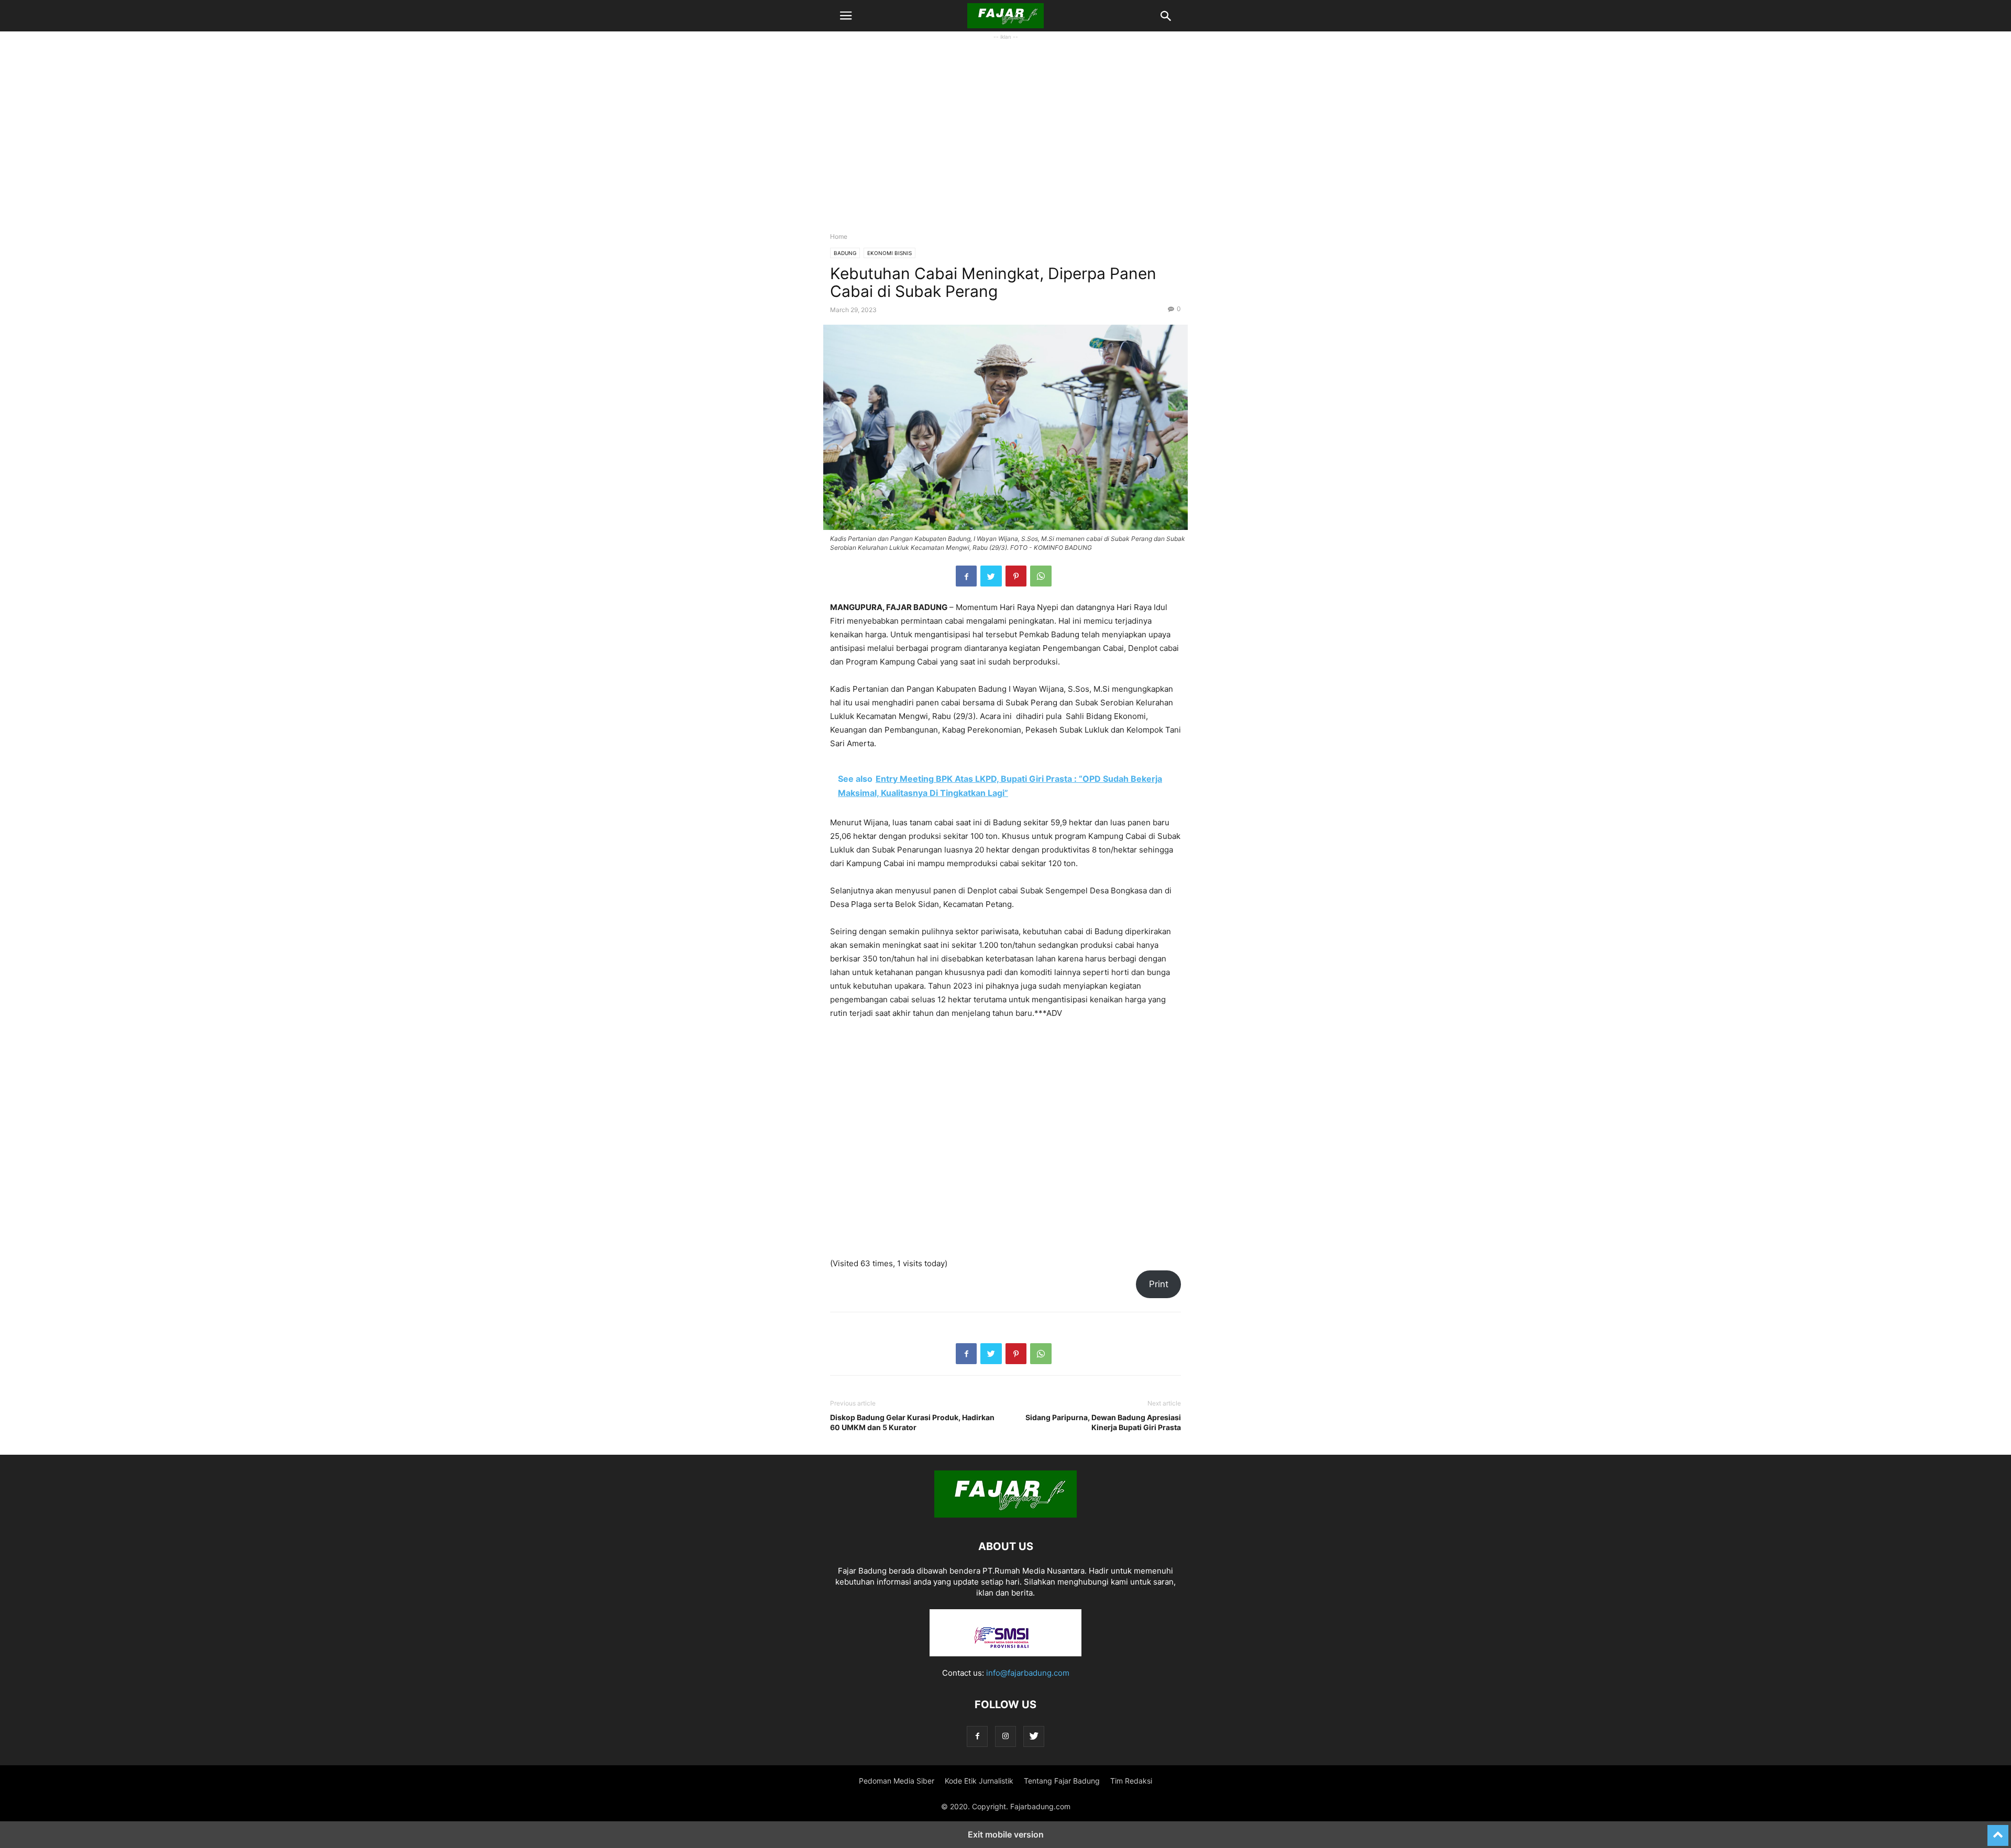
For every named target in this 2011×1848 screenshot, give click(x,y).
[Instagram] (1005, 1736)
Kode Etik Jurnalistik (979, 1781)
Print (1159, 1284)
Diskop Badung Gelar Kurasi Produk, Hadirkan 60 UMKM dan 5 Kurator (912, 1422)
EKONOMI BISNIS (890, 253)
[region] (1005, 142)
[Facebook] (977, 1736)
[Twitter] (1034, 1736)
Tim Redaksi (1131, 1781)
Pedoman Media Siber (897, 1781)
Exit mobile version (1006, 1834)
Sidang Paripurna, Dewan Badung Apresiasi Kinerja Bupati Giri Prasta (1103, 1422)
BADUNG (845, 253)
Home (839, 236)
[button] (846, 16)
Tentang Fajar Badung (1062, 1781)
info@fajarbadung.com (1028, 1673)
